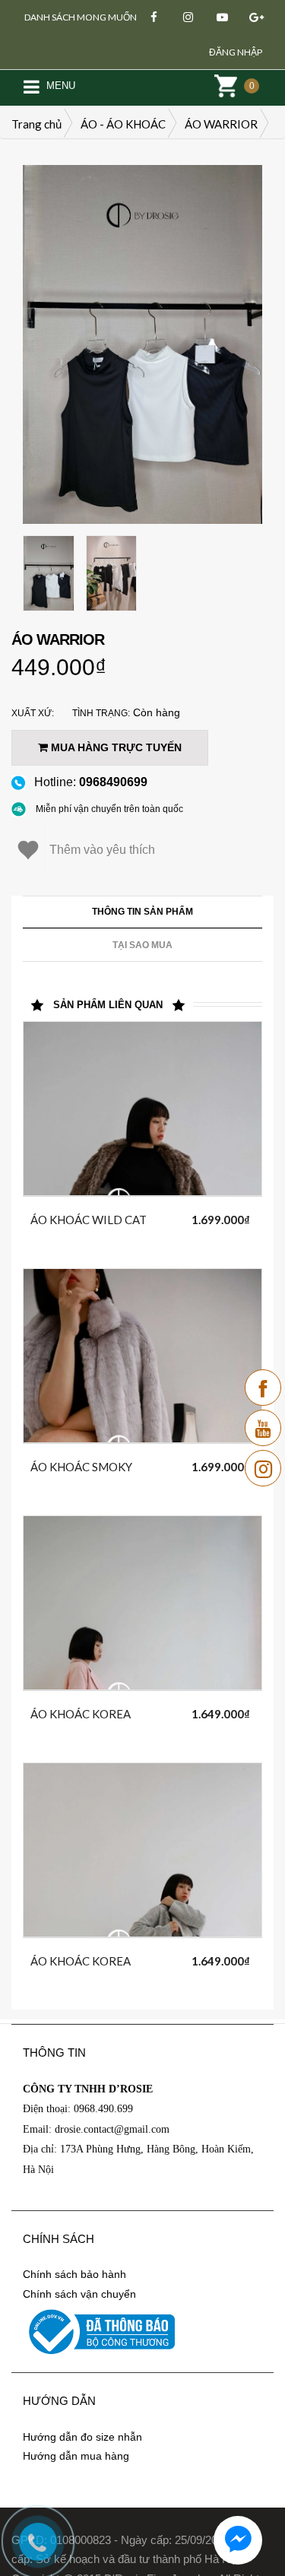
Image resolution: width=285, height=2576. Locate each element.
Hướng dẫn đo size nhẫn (82, 2437)
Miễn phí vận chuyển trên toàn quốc (109, 809)
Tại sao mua (142, 945)
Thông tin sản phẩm (142, 912)
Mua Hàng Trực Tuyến (115, 747)
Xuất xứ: (33, 713)
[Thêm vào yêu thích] (162, 1217)
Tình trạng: (101, 713)
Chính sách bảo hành (74, 2274)
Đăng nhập (236, 52)
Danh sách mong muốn (81, 17)
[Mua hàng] (128, 1220)
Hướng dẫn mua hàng (76, 2456)
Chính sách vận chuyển (79, 2294)
